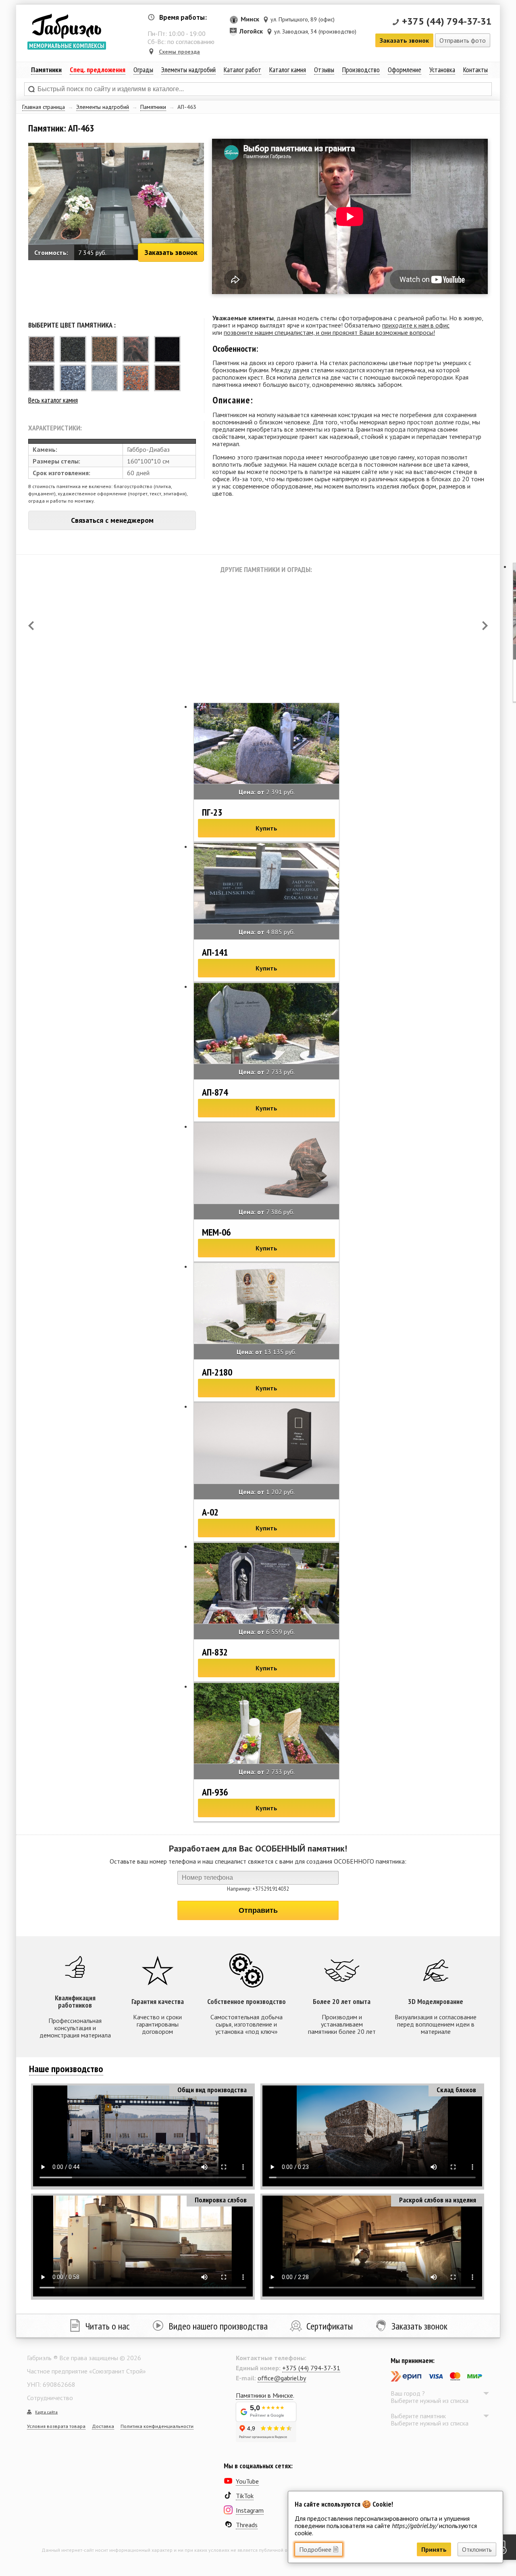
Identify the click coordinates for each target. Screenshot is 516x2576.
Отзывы (324, 70)
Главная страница (44, 107)
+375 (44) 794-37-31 (447, 21)
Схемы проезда (179, 52)
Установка (442, 70)
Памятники (153, 107)
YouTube (247, 2481)
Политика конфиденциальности (157, 2426)
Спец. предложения (98, 70)
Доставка (103, 2426)
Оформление (405, 70)
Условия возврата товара (56, 2426)
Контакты (475, 70)
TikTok (245, 2496)
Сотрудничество (50, 2398)
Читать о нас (108, 2326)
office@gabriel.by (282, 2378)
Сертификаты (330, 2326)
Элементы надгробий (103, 107)
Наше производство (66, 2069)
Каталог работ (242, 70)
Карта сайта (46, 2412)
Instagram (250, 2510)
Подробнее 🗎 (319, 2549)
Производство (361, 70)
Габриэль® (67, 26)
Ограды (143, 70)
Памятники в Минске (264, 2395)
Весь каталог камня (53, 400)
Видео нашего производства (218, 2326)
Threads (247, 2525)
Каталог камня (288, 70)
